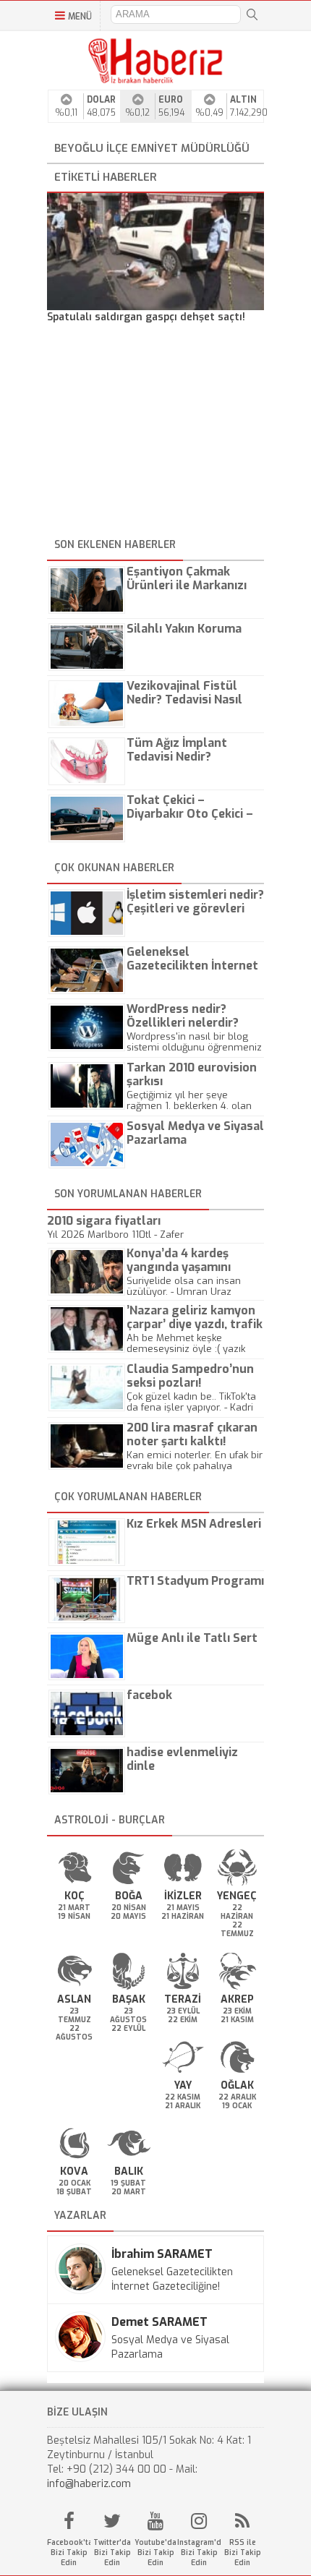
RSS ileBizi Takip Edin (243, 2553)
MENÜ (80, 17)
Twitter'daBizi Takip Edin (112, 2553)
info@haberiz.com (89, 2484)
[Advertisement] (155, 433)
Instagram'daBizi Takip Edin (199, 2553)
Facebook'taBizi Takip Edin (69, 2553)
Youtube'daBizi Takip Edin (155, 2553)
